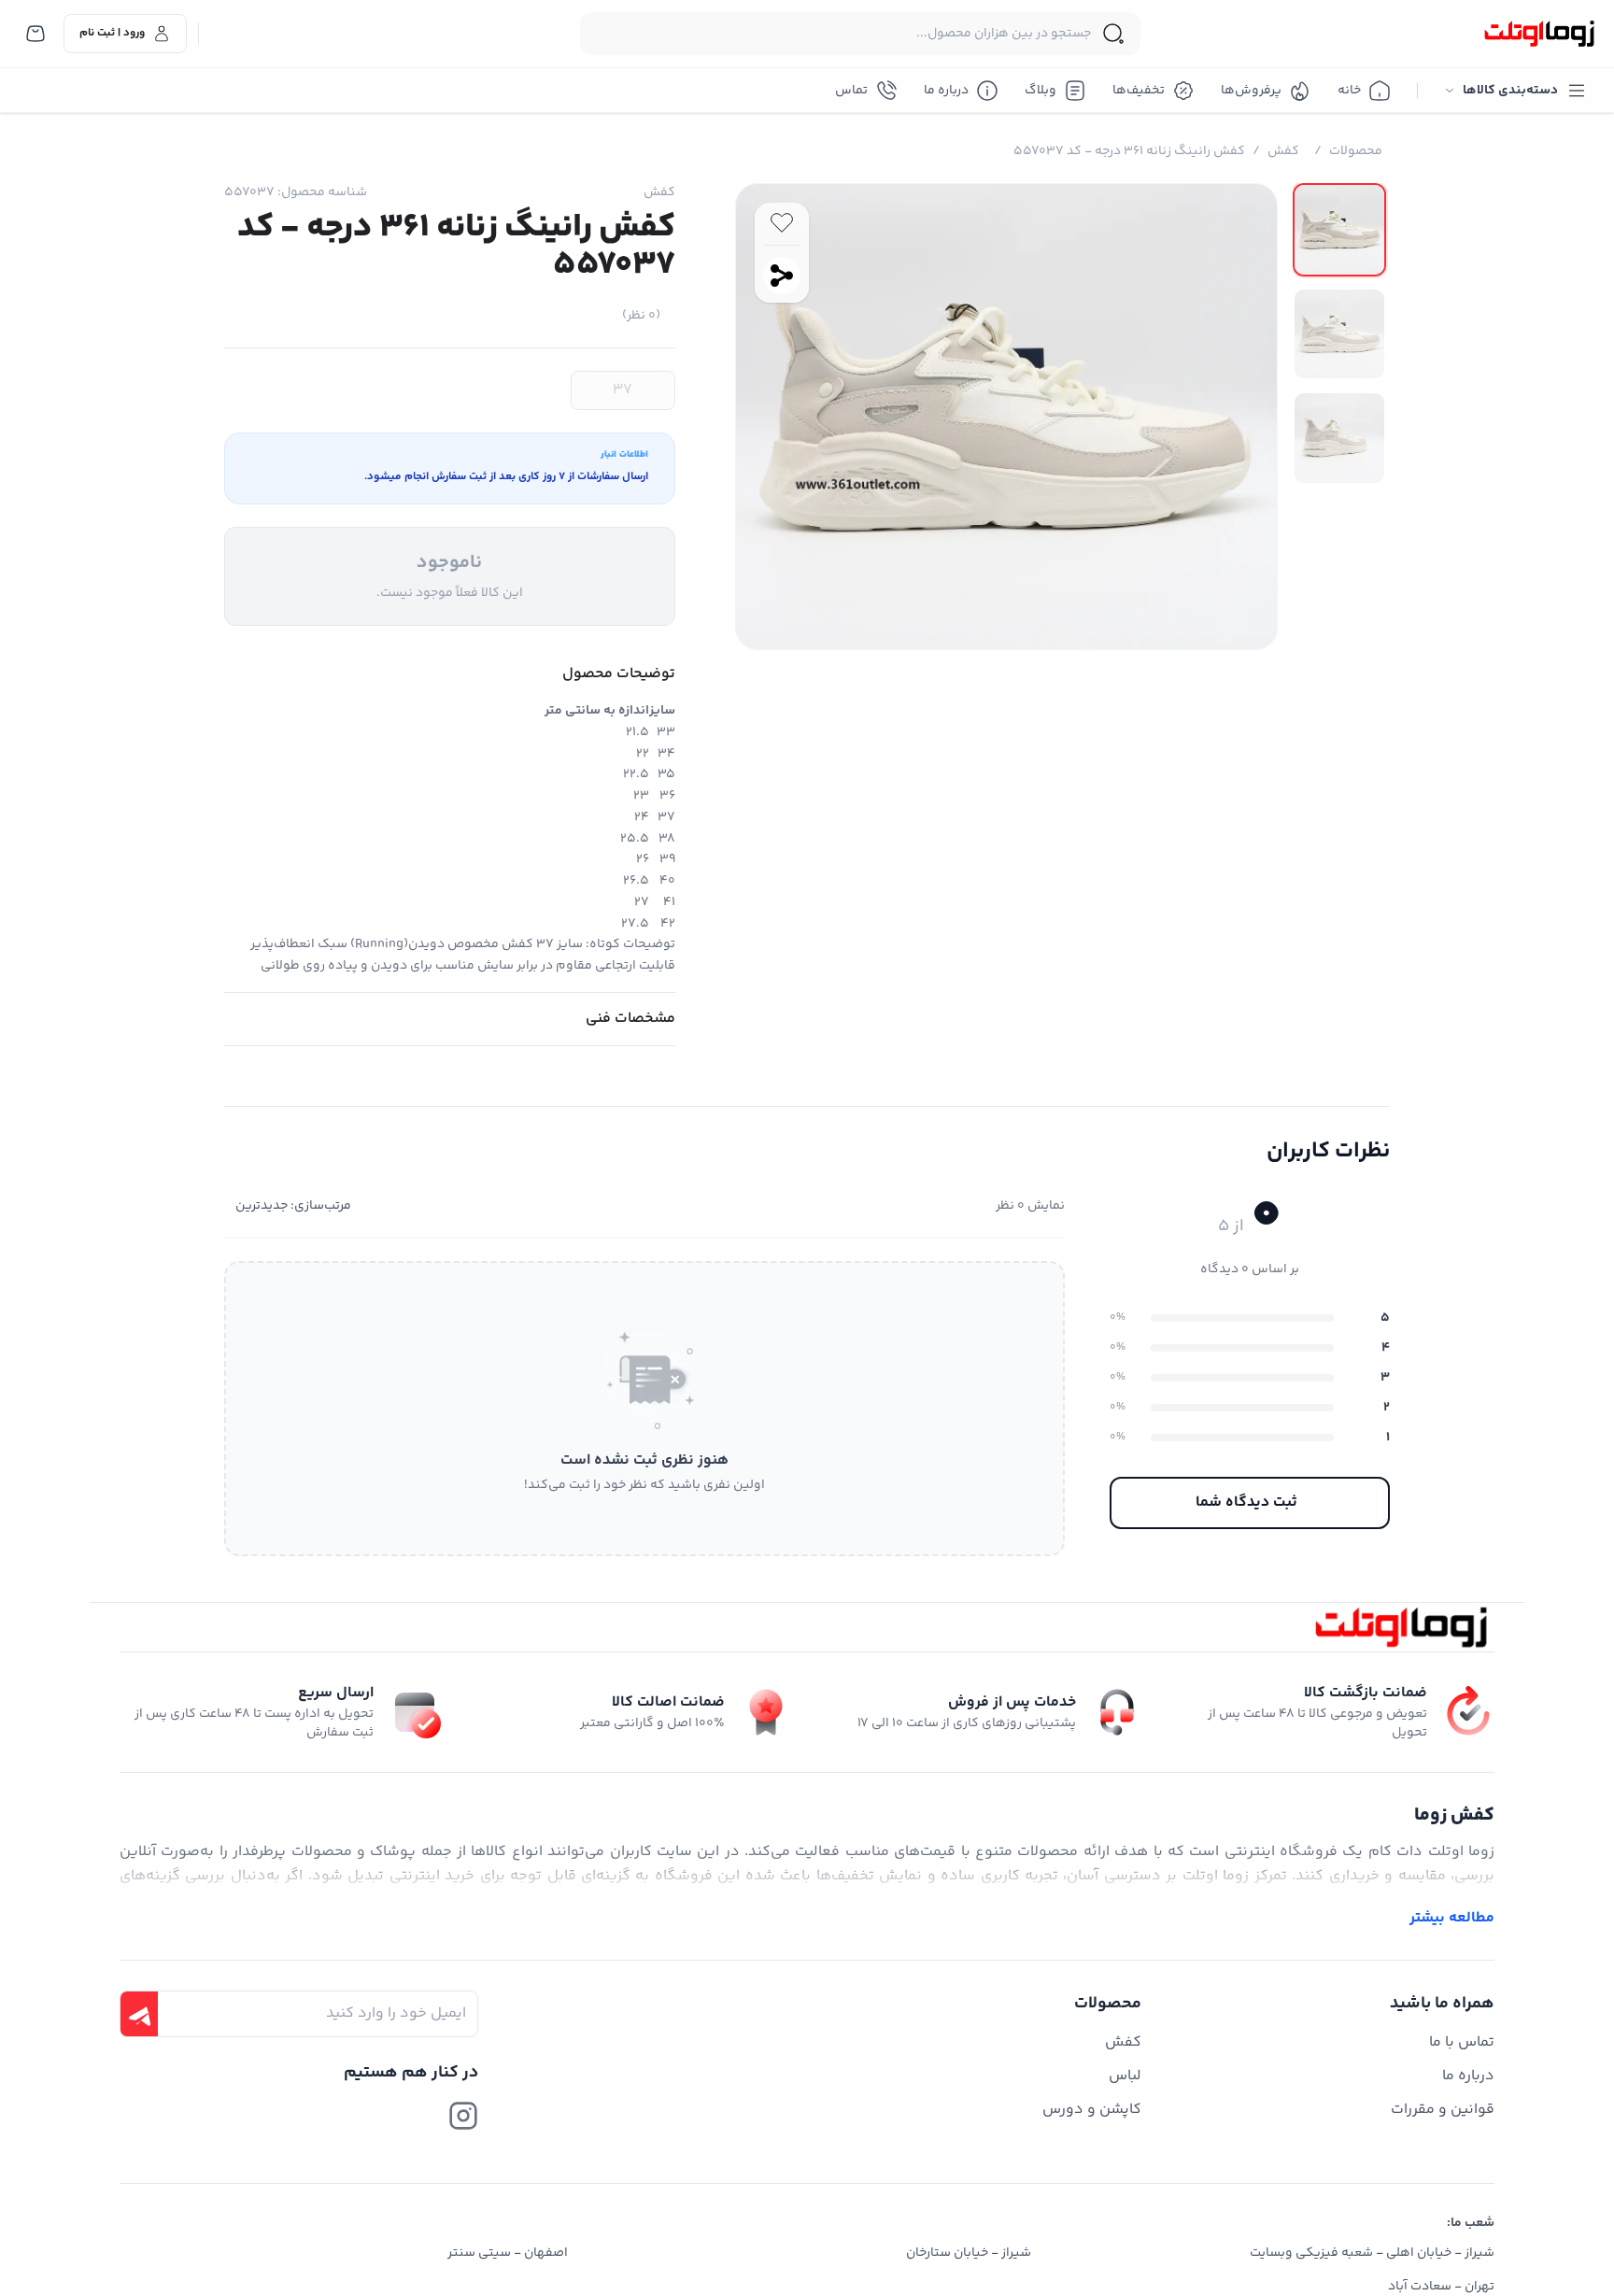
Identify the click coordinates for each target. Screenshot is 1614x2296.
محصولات (1356, 151)
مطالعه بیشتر (1452, 1919)
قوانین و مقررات (1443, 2110)
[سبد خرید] (35, 34)
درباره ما (946, 91)
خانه (1349, 91)
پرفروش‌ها (1251, 91)
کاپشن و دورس (1092, 2110)
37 (623, 390)
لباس (1125, 2076)
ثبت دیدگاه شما (1246, 1502)
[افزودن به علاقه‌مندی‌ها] (782, 222)
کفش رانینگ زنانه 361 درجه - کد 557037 (1129, 151)
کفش (1283, 151)
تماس (851, 91)
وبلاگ (1041, 91)
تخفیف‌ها (1139, 91)
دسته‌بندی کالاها (1510, 91)
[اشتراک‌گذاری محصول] (782, 276)
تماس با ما (1462, 2042)
